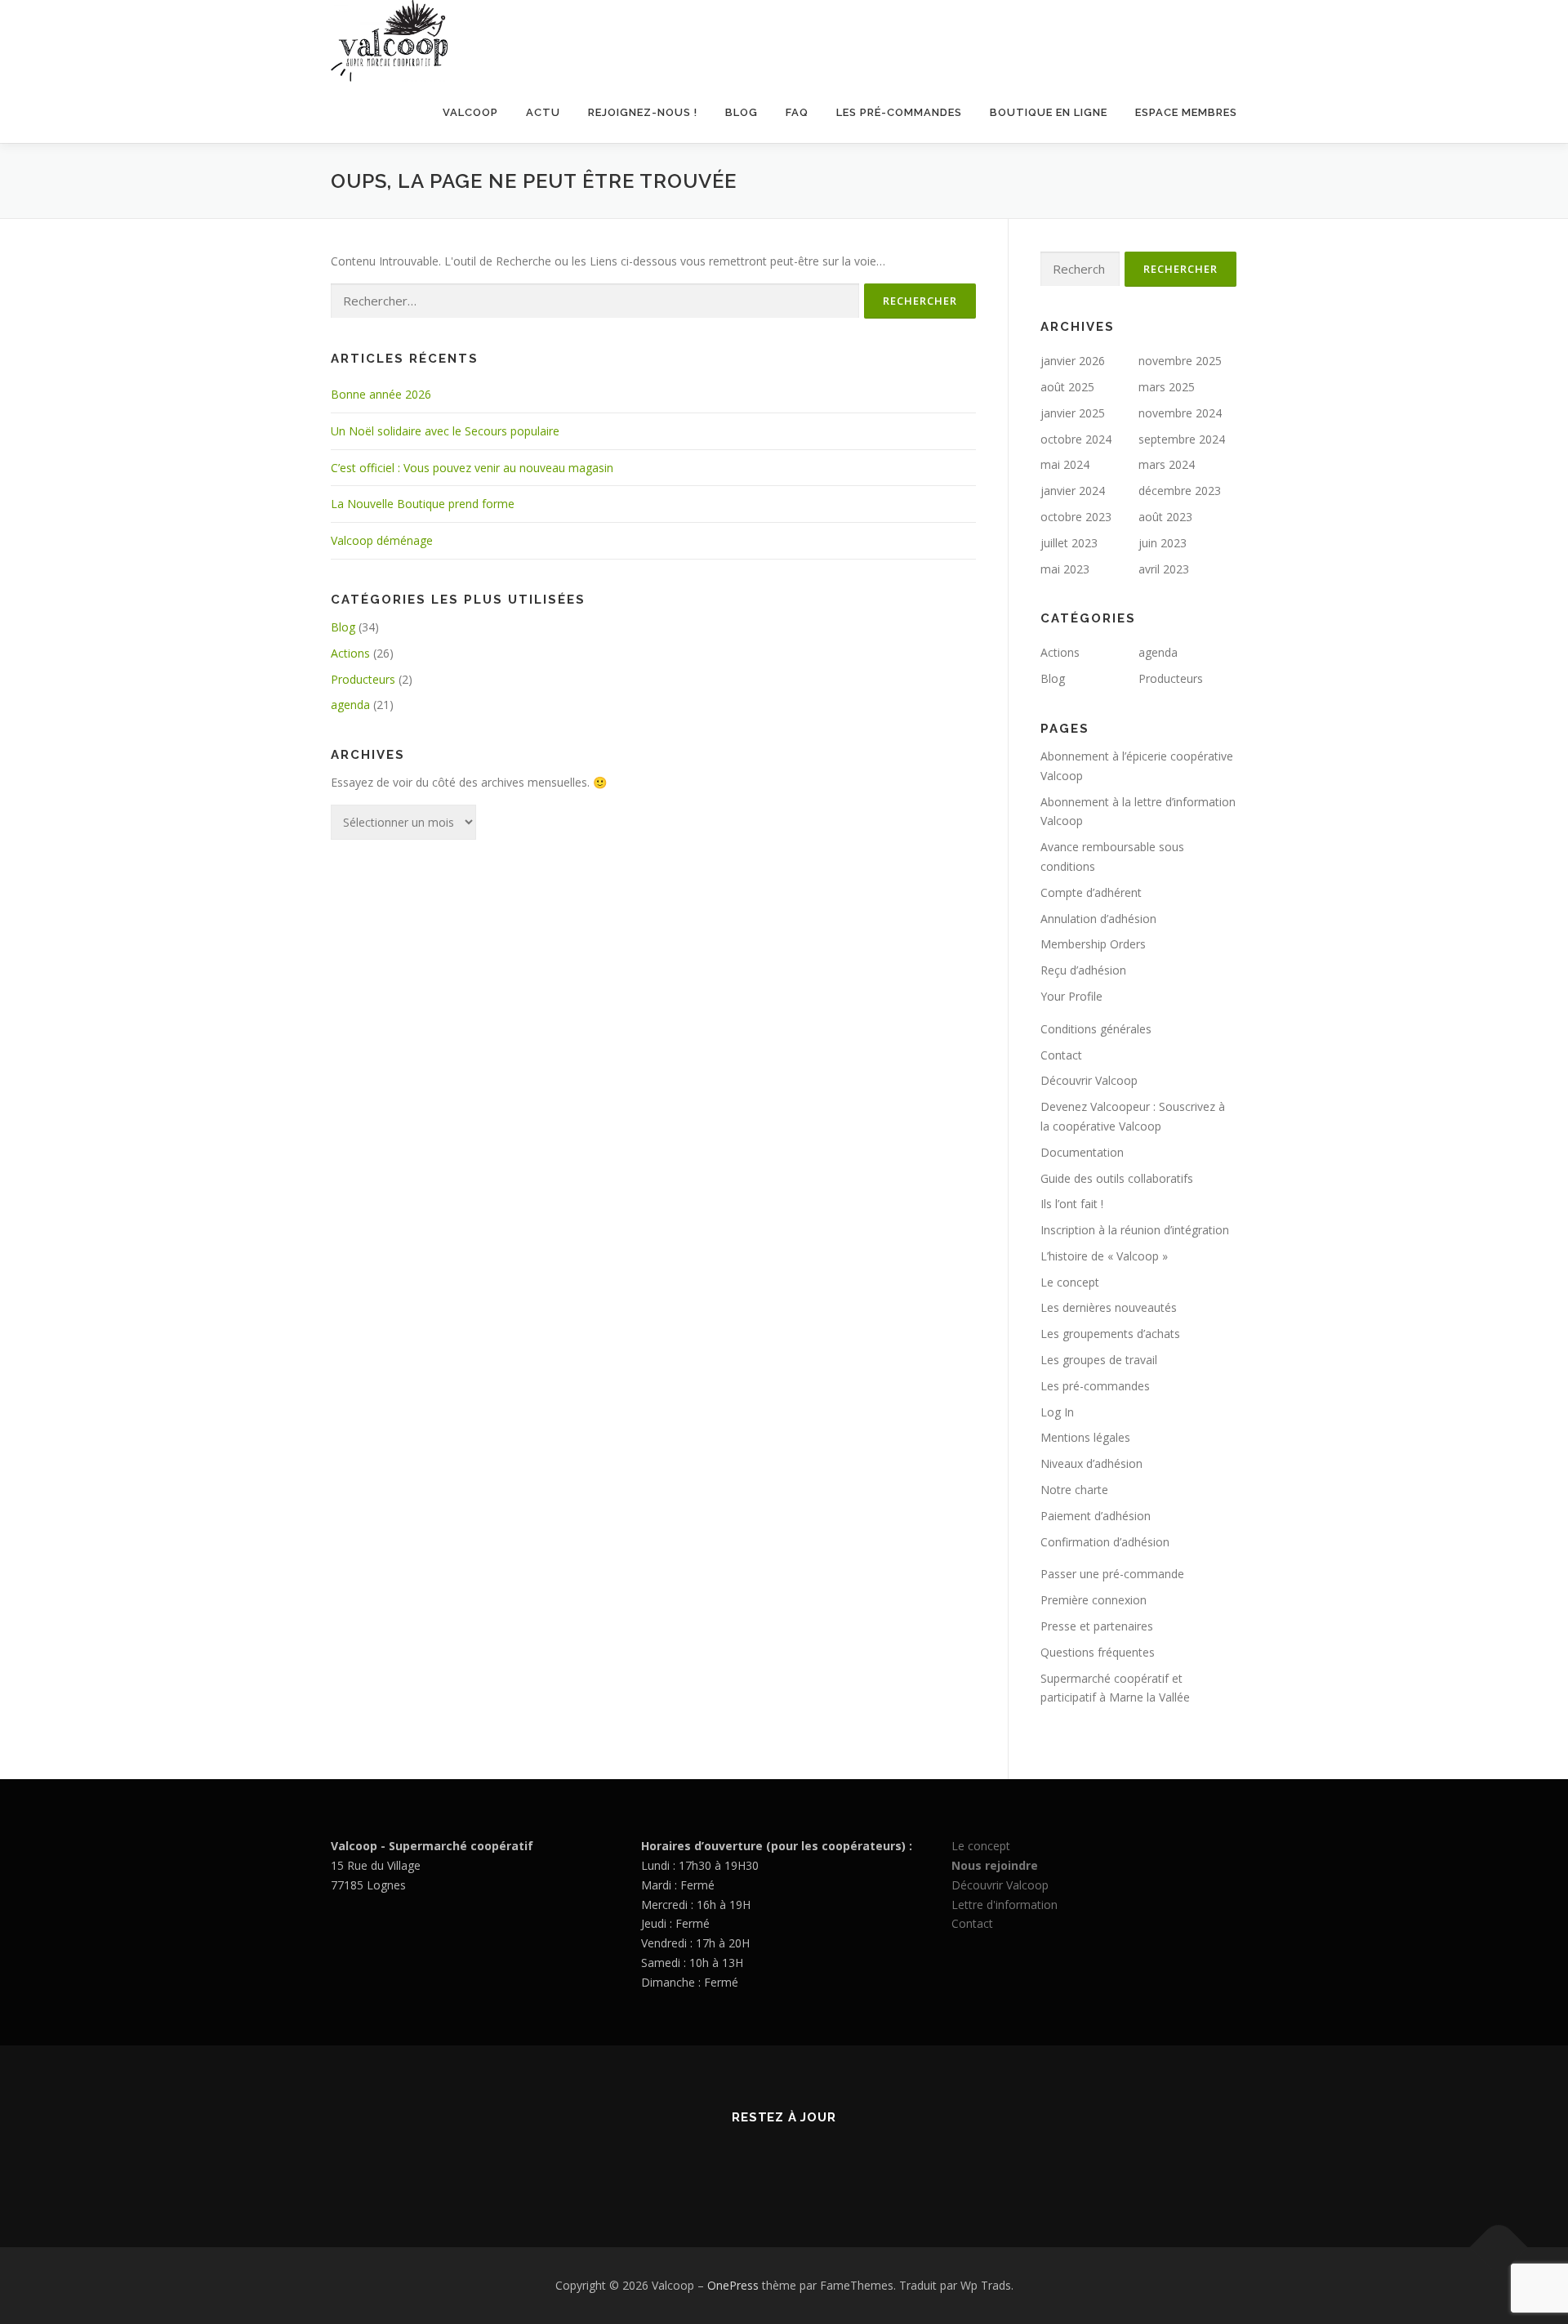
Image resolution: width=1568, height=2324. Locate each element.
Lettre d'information (1004, 1905)
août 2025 (1067, 387)
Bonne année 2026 (381, 394)
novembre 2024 (1180, 413)
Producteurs (363, 679)
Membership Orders (1093, 944)
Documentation (1082, 1152)
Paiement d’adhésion (1096, 1516)
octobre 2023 (1076, 517)
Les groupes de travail (1099, 1360)
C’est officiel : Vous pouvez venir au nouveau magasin (472, 468)
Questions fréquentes (1098, 1652)
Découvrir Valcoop (1089, 1080)
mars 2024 (1167, 464)
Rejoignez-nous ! (643, 112)
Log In (1057, 1412)
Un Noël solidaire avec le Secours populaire (445, 431)
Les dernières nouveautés (1109, 1307)
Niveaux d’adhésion (1091, 1463)
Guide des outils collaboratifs (1117, 1178)
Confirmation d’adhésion (1105, 1542)
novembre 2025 (1180, 361)
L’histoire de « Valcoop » (1104, 1256)
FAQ (797, 112)
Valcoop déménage (382, 540)
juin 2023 (1163, 543)
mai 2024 (1065, 464)
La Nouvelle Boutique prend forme (423, 504)
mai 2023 (1065, 569)
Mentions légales (1085, 1437)
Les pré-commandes (899, 112)
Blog (742, 112)
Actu (543, 112)
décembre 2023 (1180, 491)
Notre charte (1074, 1490)
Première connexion (1094, 1600)
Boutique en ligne (1049, 112)
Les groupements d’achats (1110, 1334)
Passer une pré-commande (1112, 1574)
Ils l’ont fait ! (1072, 1204)
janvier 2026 (1073, 361)
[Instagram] (804, 2161)
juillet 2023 (1069, 543)
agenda (350, 705)
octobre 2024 (1076, 439)
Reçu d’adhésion (1083, 970)
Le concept (1070, 1282)
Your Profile (1071, 996)
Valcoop (470, 112)
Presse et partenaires (1097, 1626)
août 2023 (1165, 517)
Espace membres (1186, 112)
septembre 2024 (1182, 439)
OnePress (733, 2285)
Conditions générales (1096, 1029)
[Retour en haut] (1499, 2248)
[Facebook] (764, 2161)
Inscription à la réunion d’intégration (1135, 1230)
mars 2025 (1167, 387)
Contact (1061, 1055)
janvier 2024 (1073, 491)
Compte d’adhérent (1091, 892)
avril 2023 (1164, 569)
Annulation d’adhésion (1098, 919)
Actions (350, 653)
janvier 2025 (1073, 413)
